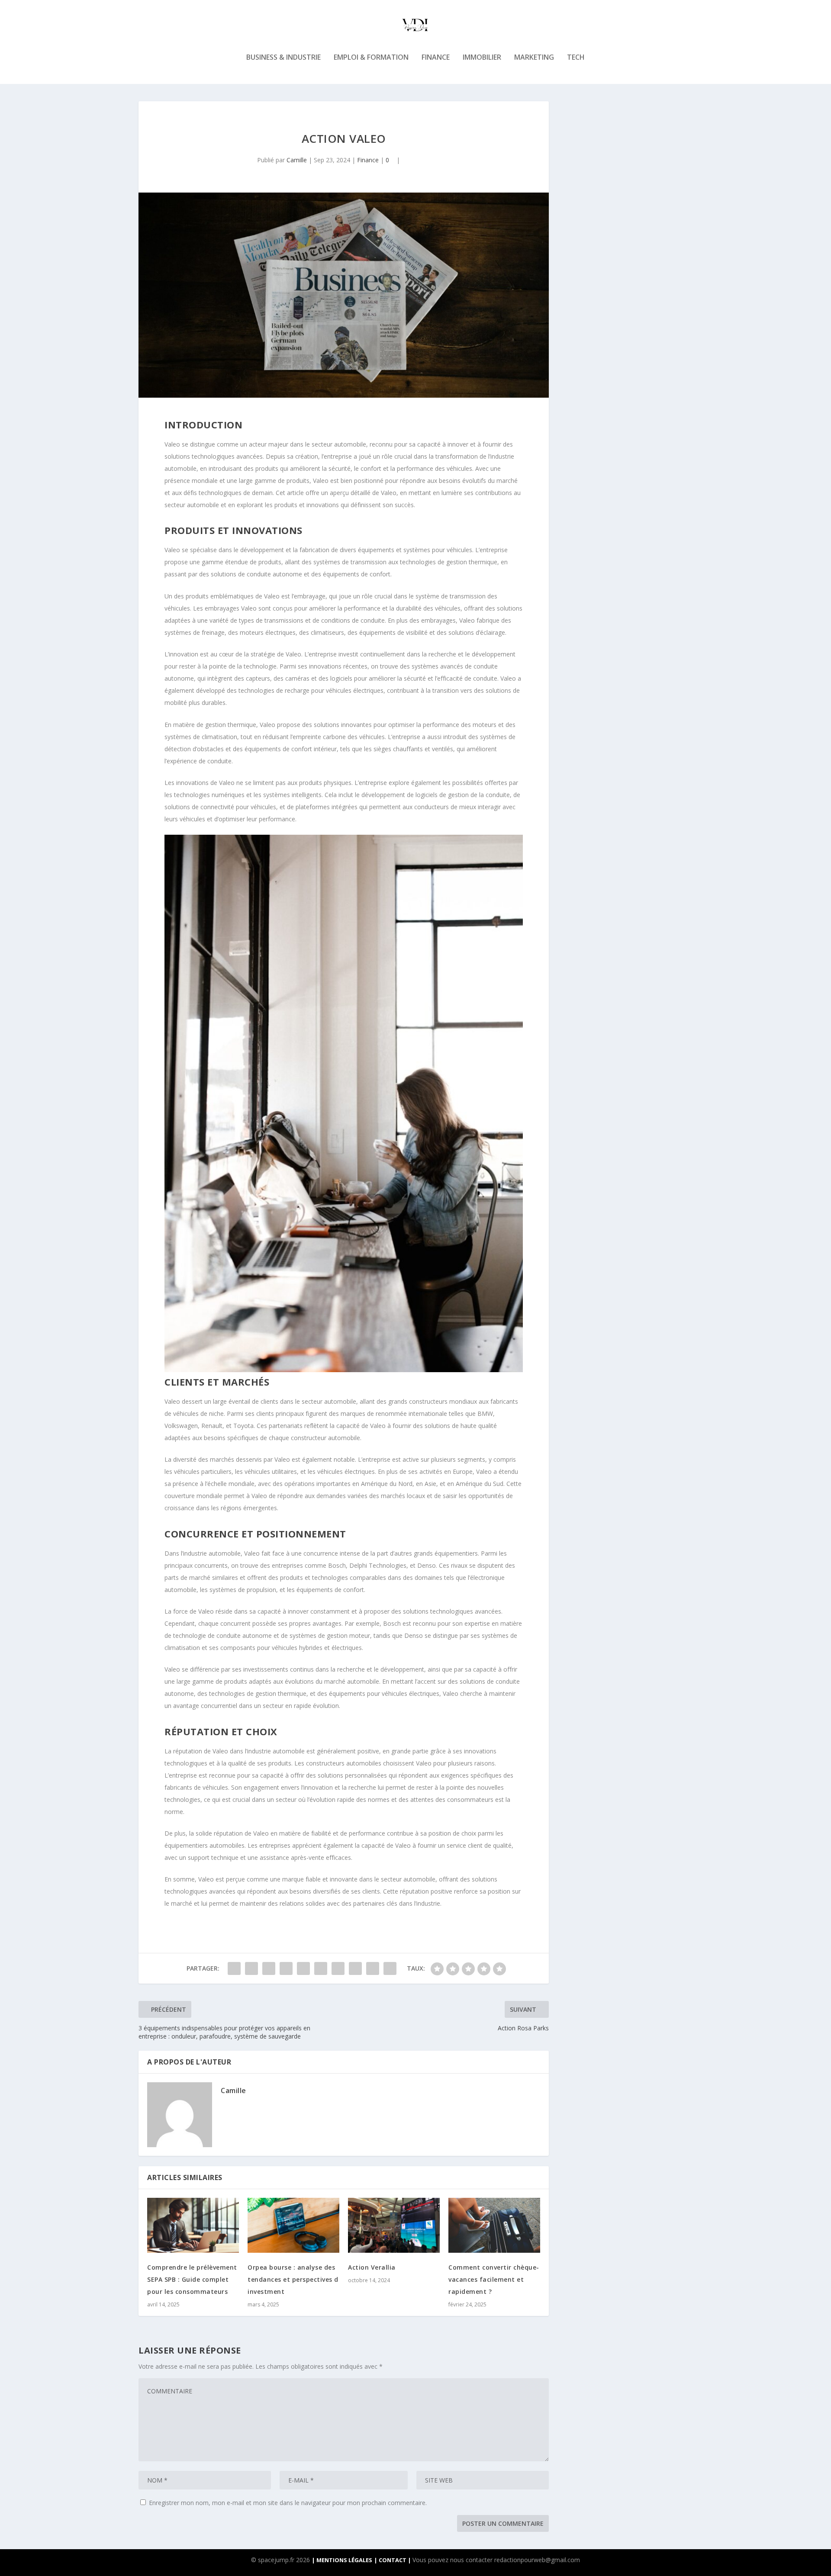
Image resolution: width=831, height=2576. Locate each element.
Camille (297, 160)
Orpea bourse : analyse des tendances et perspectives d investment (293, 2279)
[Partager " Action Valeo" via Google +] (269, 1968)
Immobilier (482, 58)
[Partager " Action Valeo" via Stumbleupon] (355, 1968)
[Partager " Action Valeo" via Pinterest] (303, 1968)
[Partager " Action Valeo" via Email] (373, 1968)
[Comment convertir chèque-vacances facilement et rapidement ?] (494, 2225)
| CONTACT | (393, 2560)
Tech (576, 58)
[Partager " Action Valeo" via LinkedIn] (321, 1968)
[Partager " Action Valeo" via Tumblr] (286, 1968)
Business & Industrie (283, 58)
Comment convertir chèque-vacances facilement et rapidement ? (494, 2279)
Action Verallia (372, 2267)
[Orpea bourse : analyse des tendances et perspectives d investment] (293, 2225)
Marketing (534, 58)
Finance (436, 58)
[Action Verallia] (394, 2225)
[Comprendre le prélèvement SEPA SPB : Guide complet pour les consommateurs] (193, 2225)
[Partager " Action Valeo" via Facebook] (234, 1968)
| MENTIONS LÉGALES (342, 2560)
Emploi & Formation (371, 58)
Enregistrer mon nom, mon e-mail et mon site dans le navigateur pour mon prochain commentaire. (288, 2503)
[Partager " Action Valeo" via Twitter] (251, 1968)
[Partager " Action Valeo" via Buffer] (338, 1968)
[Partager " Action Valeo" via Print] (390, 1968)
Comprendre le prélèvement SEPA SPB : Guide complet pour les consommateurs (192, 2279)
